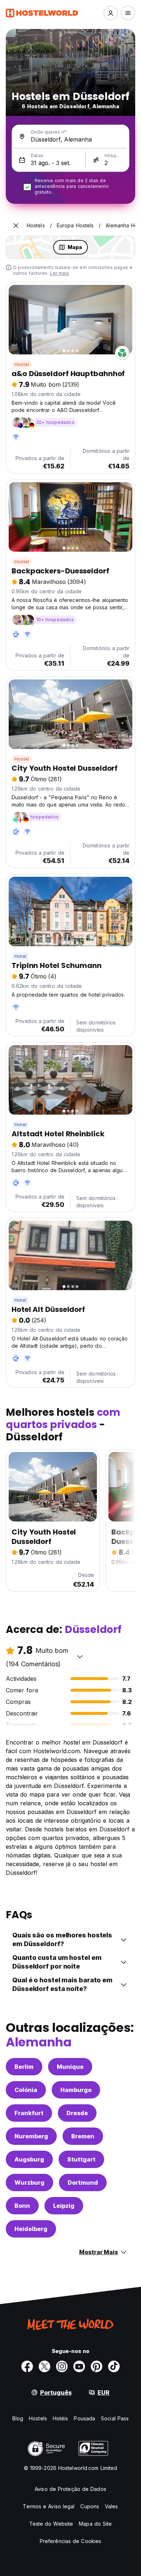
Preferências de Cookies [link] (70, 2541)
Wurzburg (29, 2183)
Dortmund (83, 2183)
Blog (18, 2418)
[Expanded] (16, 226)
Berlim (24, 2067)
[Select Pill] (111, 13)
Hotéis (61, 2418)
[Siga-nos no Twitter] (44, 2366)
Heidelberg (31, 2229)
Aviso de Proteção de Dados (70, 2489)
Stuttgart (81, 2159)
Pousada (84, 2418)
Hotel (20, 956)
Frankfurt (29, 2113)
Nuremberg (31, 2136)
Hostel (22, 364)
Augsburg (29, 2159)
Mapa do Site (95, 2524)
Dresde (77, 2113)
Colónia (26, 2090)
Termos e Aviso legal (49, 2506)
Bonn (22, 2206)
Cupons (90, 2506)
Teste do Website (51, 2524)
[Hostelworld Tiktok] (114, 2366)
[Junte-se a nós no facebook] (27, 2366)
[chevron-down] (80, 1657)
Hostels (38, 2418)
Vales (112, 2506)
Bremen (83, 2136)
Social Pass (115, 2418)
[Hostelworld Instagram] (62, 2366)
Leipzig (64, 2206)
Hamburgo (76, 2090)
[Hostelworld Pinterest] (97, 2366)
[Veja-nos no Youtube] (79, 2366)
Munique (70, 2067)
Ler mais (59, 273)
